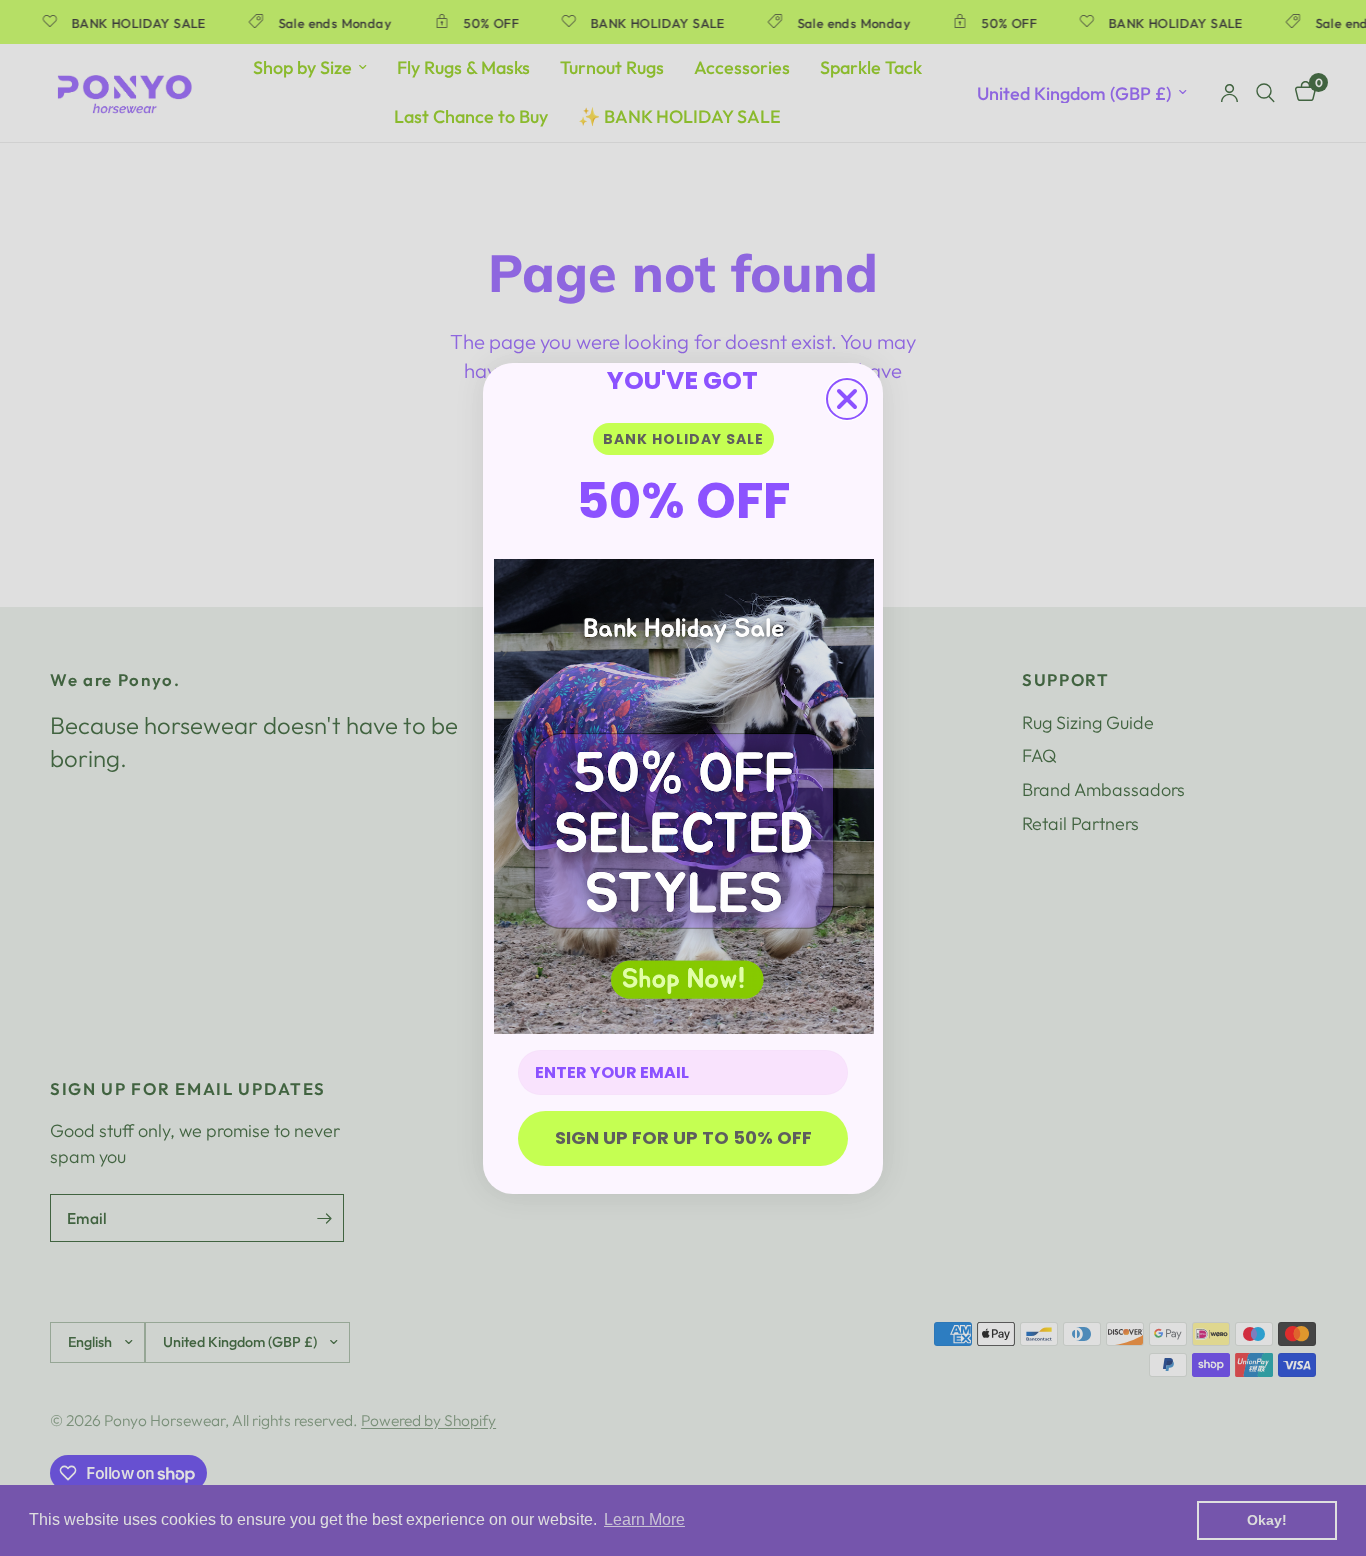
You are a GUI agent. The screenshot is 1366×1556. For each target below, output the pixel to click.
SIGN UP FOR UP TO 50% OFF (683, 1137)
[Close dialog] (847, 399)
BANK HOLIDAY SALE (683, 439)
